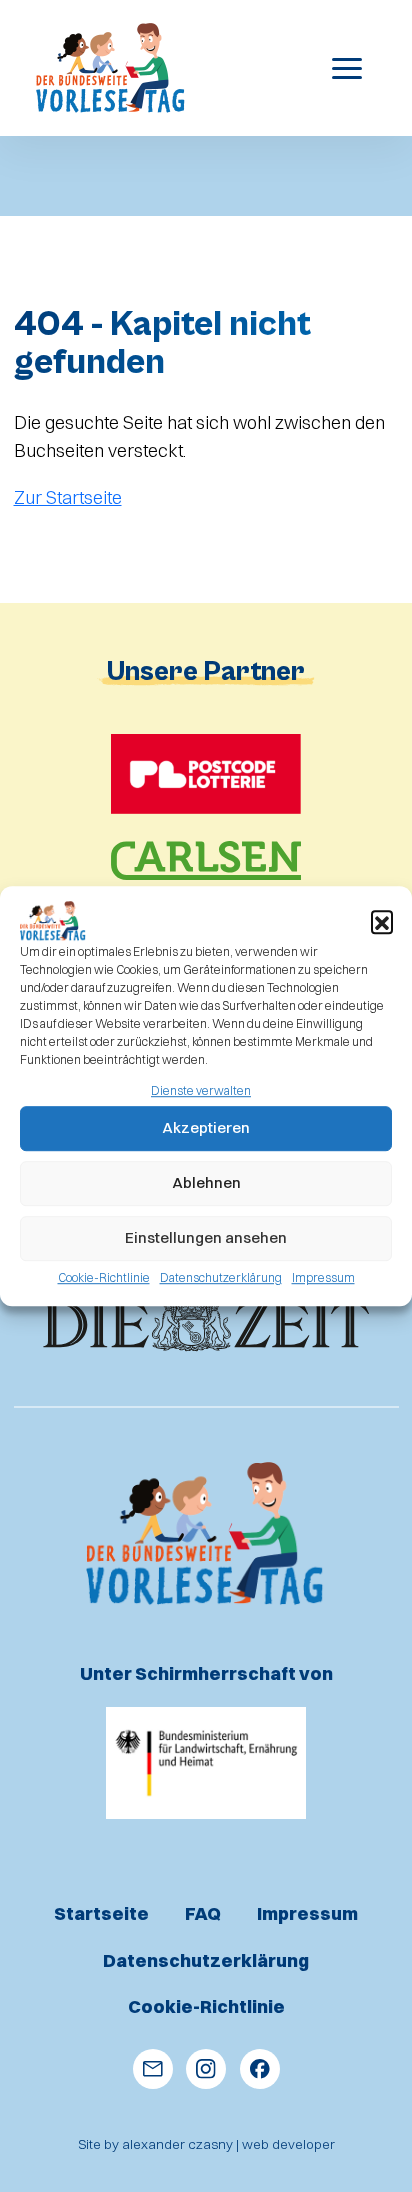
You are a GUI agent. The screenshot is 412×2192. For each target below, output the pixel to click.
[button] (382, 921)
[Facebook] (260, 2069)
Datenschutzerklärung (221, 1277)
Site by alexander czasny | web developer (206, 2144)
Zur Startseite (68, 497)
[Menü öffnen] (354, 68)
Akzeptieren (206, 1128)
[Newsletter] (153, 2069)
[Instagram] (206, 2069)
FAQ (203, 1913)
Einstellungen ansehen (206, 1238)
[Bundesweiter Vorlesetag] (111, 68)
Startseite (101, 1913)
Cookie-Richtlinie (104, 1277)
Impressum (323, 1277)
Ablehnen (206, 1183)
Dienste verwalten (201, 1090)
